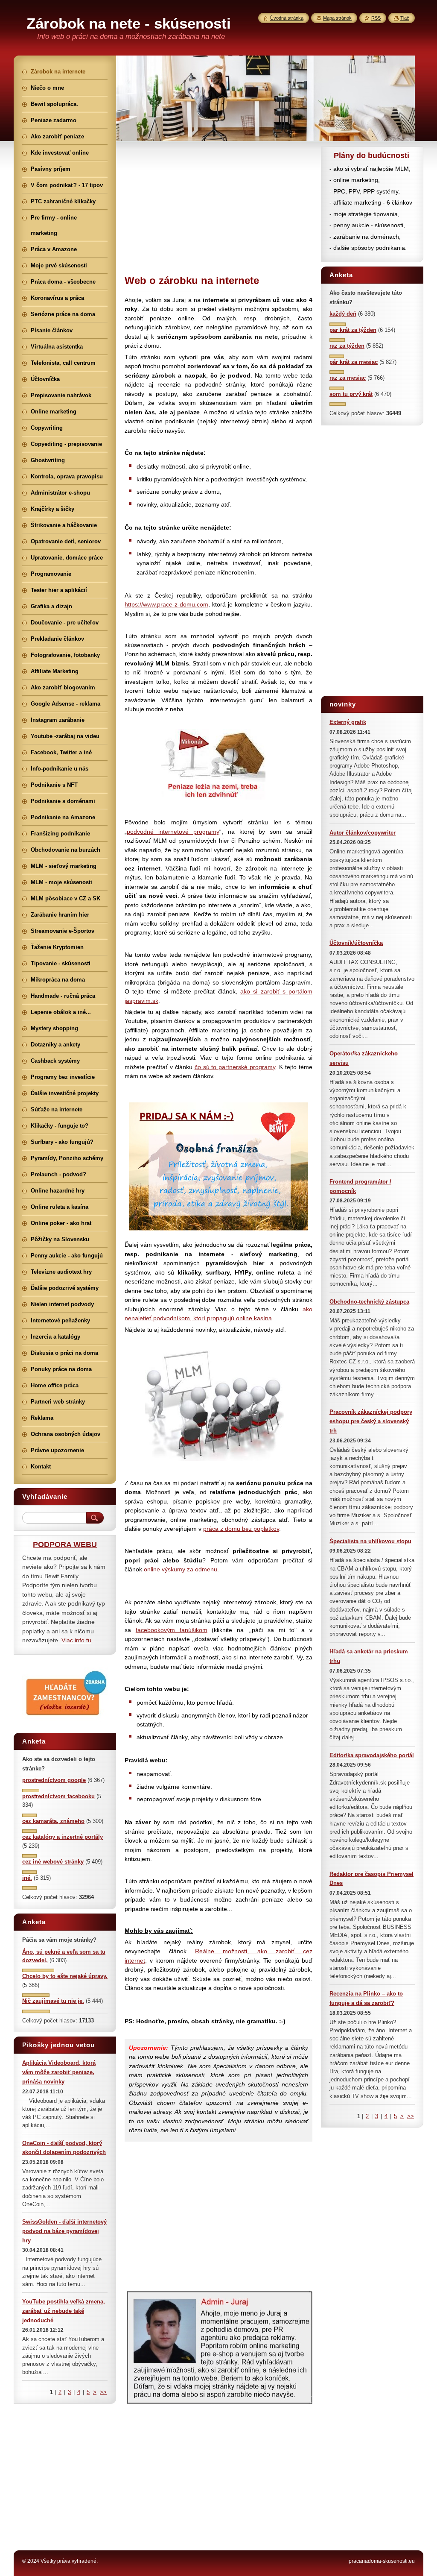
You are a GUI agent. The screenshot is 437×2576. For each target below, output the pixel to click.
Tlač (405, 18)
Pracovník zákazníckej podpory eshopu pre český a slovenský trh (371, 1421)
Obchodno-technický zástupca (369, 1302)
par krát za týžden (353, 330)
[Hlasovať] (338, 324)
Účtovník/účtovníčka (356, 943)
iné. (27, 1878)
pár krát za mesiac (354, 362)
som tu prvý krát (351, 394)
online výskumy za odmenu (181, 1569)
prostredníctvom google (54, 1780)
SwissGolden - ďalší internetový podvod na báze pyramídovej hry (64, 2231)
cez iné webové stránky (53, 1862)
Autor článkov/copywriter (363, 833)
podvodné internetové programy (173, 832)
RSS (376, 18)
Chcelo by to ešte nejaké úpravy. (65, 1976)
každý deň (343, 314)
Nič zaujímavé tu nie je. (53, 2001)
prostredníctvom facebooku (58, 1796)
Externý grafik (348, 722)
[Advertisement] (218, 206)
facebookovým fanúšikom (172, 1630)
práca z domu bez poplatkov (241, 1529)
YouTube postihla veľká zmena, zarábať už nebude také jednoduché (64, 2311)
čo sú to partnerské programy (235, 1067)
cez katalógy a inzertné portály (63, 1837)
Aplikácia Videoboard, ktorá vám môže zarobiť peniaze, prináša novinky (59, 2072)
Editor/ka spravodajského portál (372, 1755)
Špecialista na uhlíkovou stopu (370, 1541)
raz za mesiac (348, 378)
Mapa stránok (337, 18)
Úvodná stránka (287, 18)
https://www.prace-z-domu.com (166, 604)
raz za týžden (347, 346)
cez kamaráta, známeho (53, 1821)
